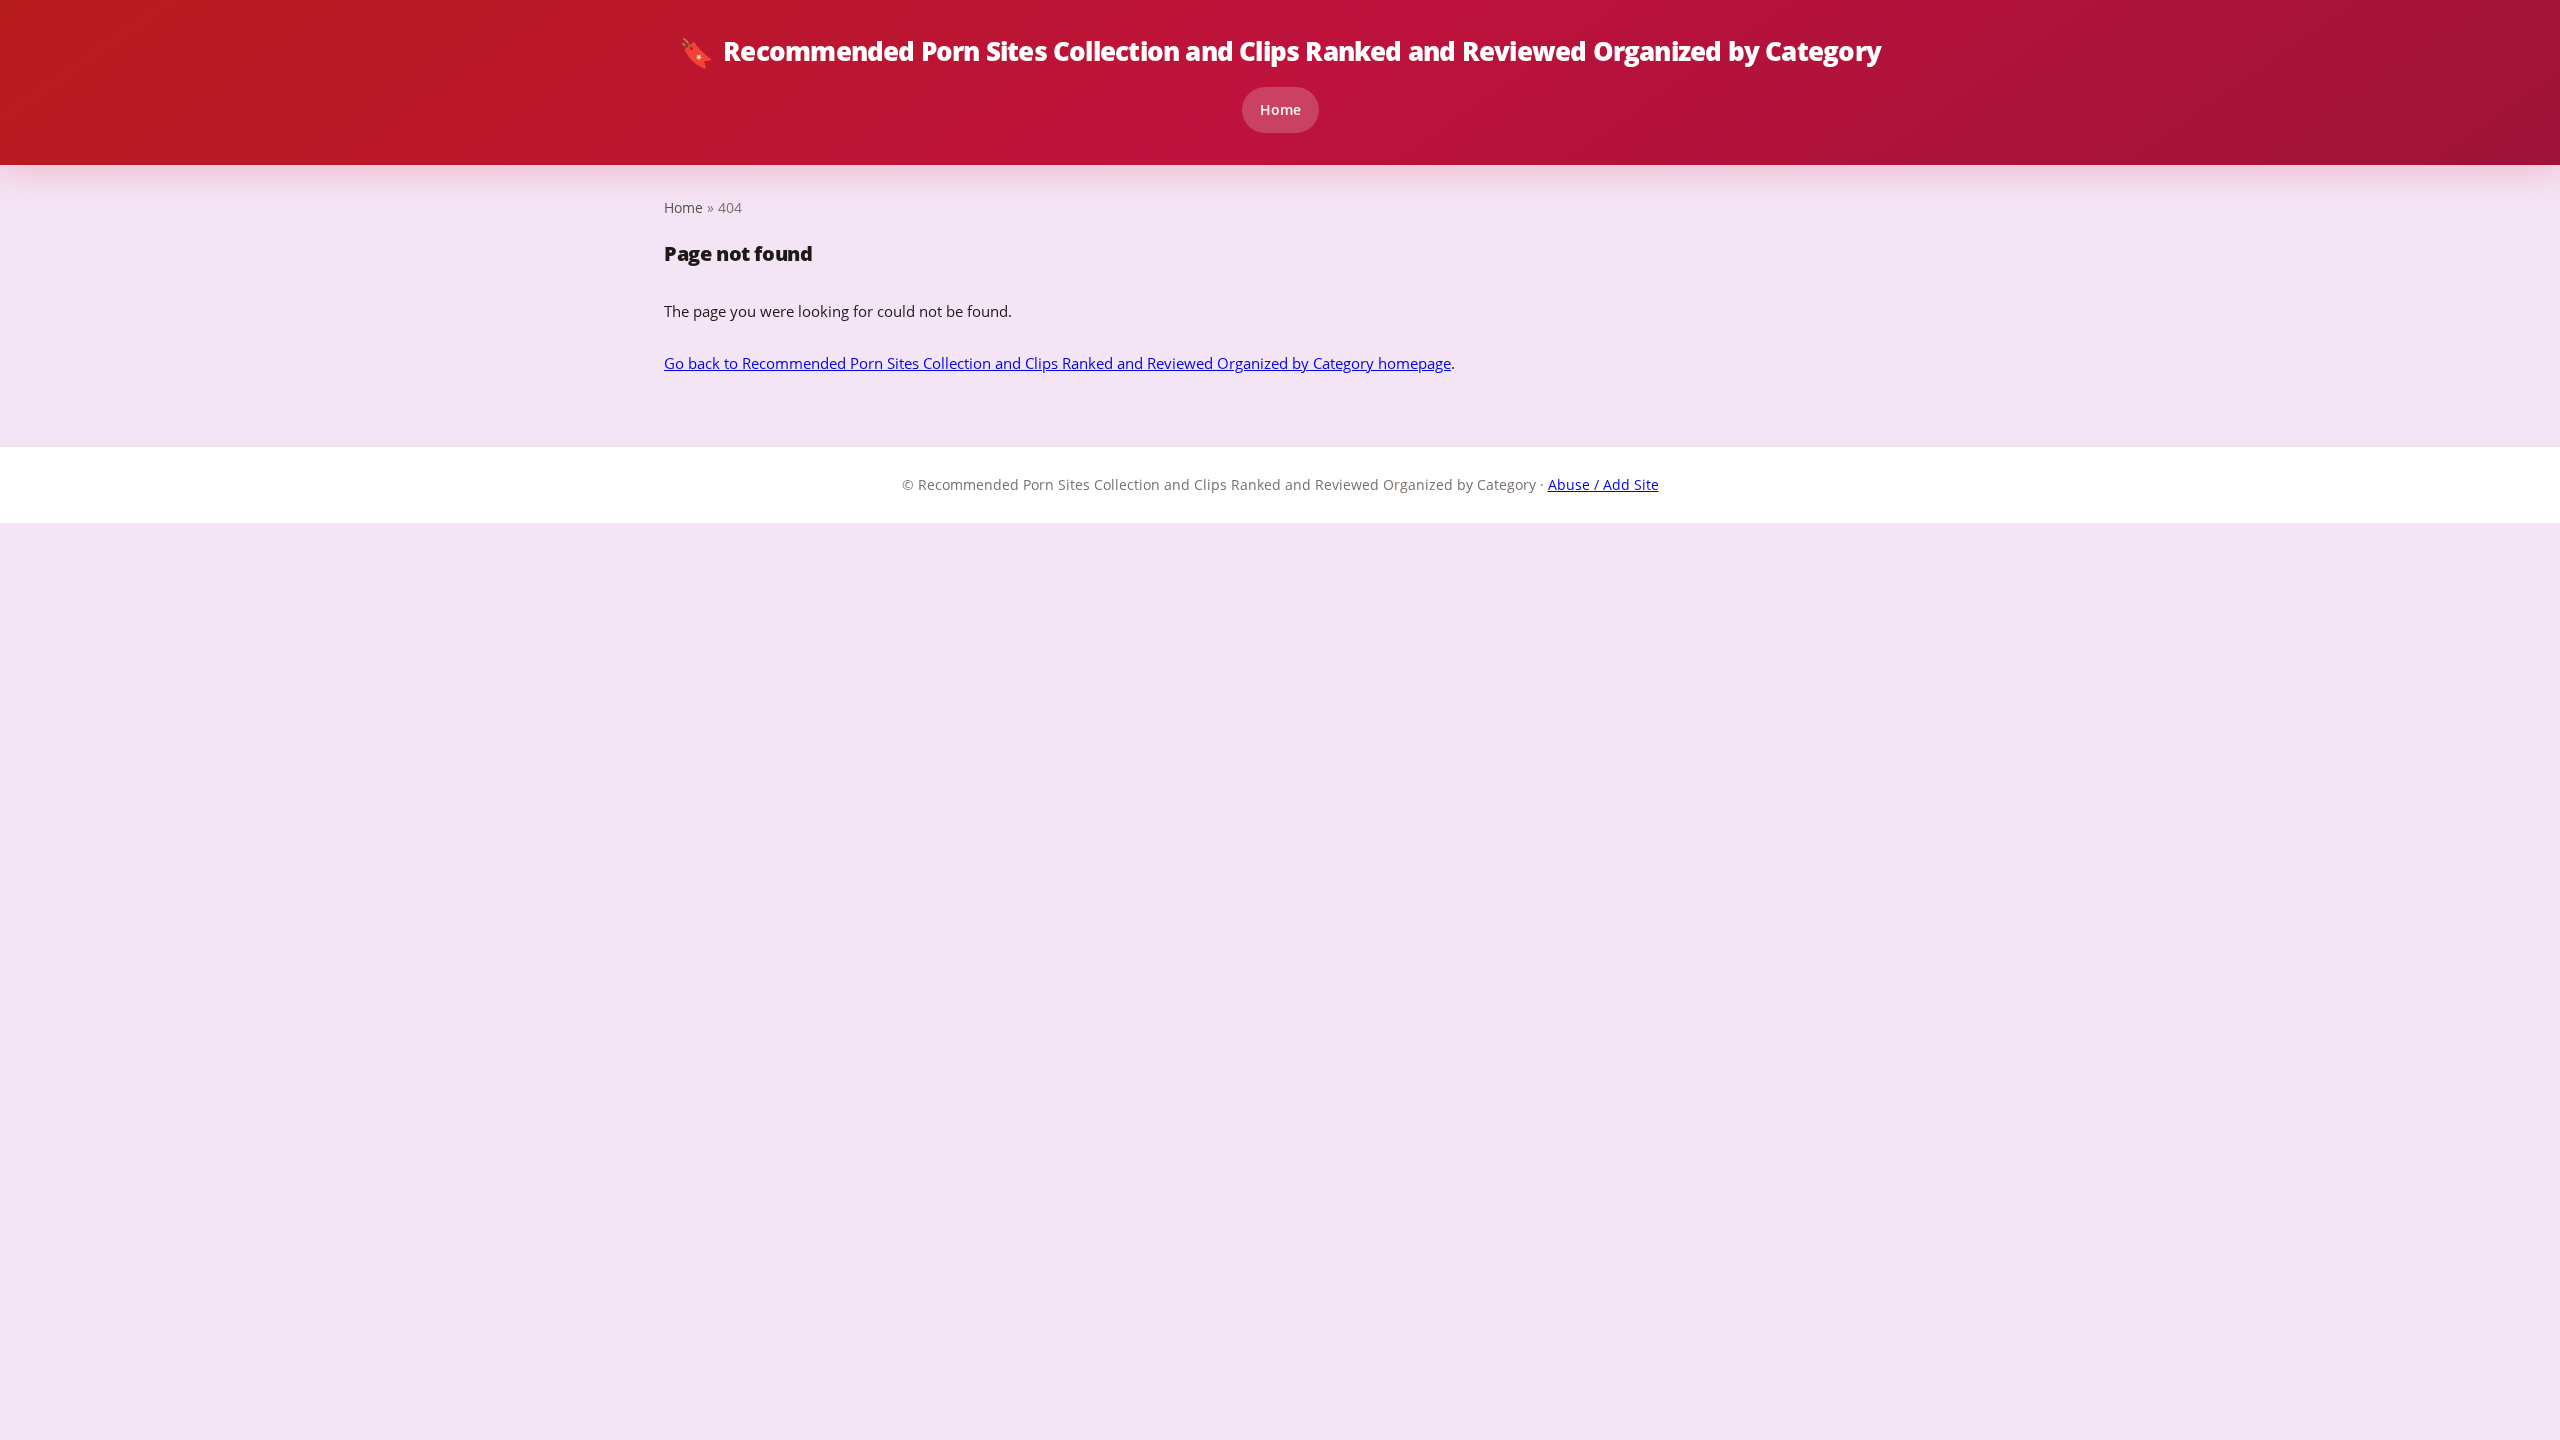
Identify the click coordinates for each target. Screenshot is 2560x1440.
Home (1280, 109)
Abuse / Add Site (1603, 484)
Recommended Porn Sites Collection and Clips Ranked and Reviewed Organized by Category (1280, 52)
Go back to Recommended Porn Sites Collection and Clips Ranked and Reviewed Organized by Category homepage (1057, 363)
